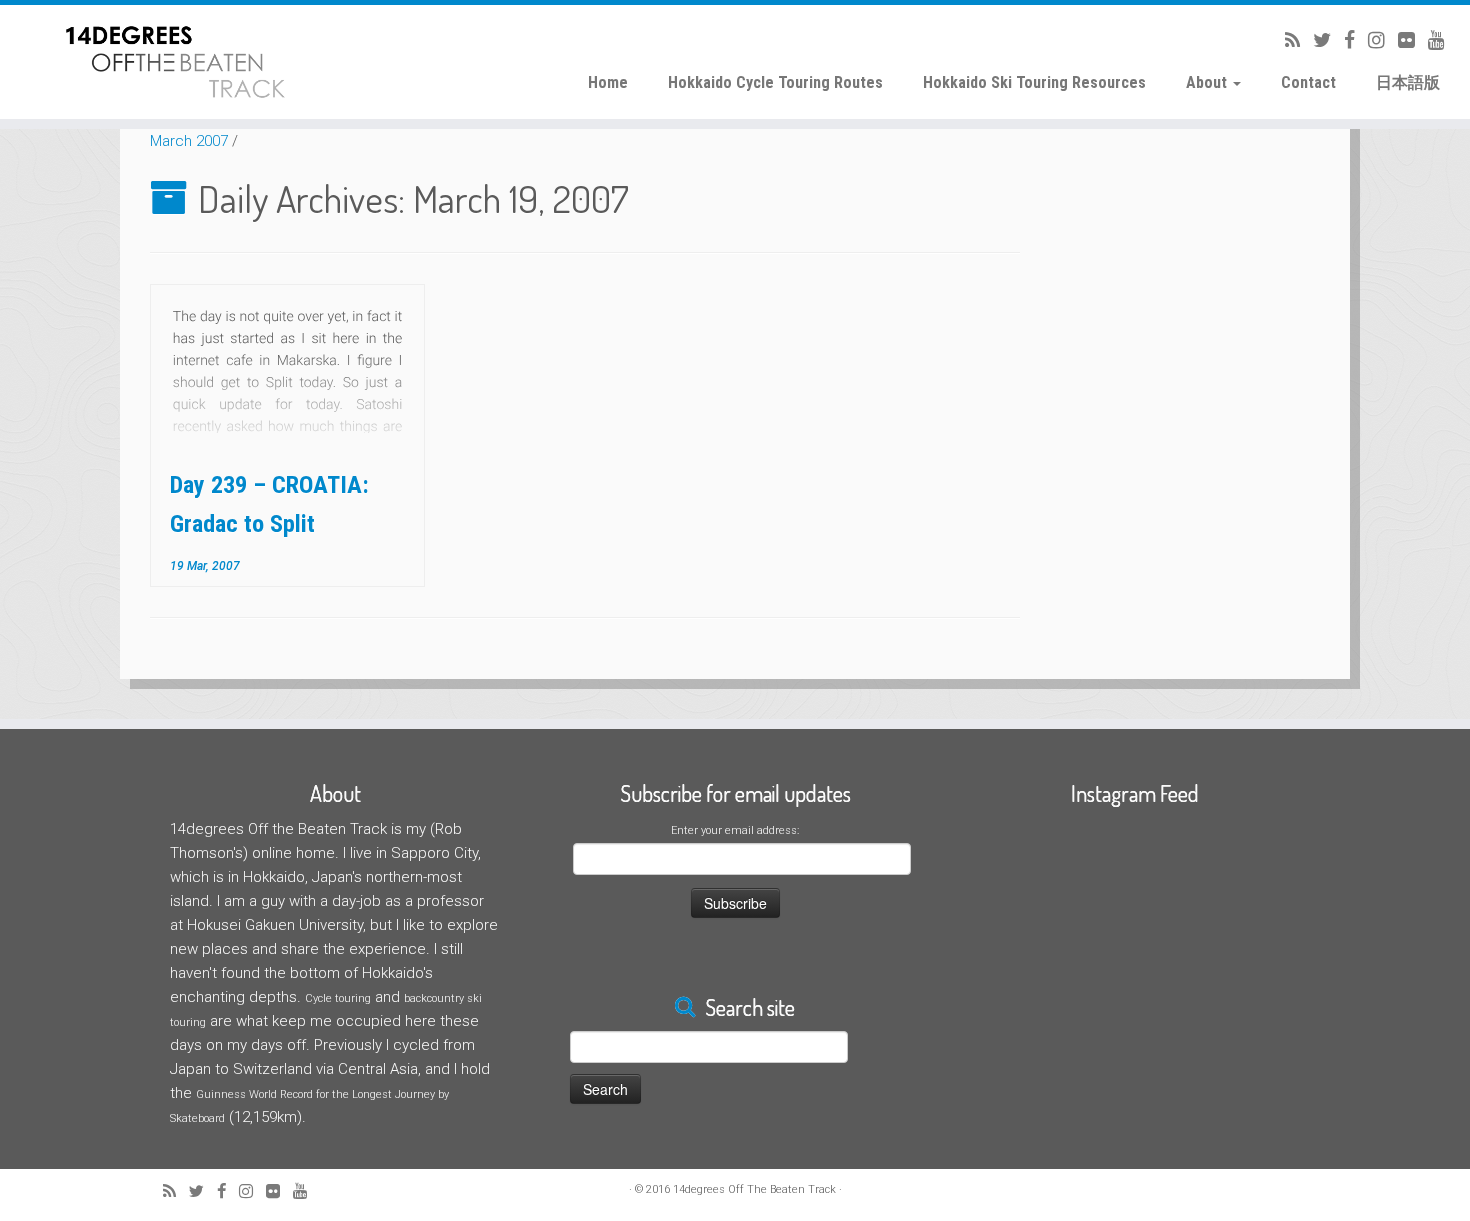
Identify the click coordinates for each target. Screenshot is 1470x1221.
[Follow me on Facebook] (1343, 40)
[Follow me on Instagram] (1370, 40)
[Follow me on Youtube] (1430, 40)
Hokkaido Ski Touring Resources (1034, 82)
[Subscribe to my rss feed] (1286, 40)
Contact (1308, 82)
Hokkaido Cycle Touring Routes (775, 82)
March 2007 (189, 141)
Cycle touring (338, 998)
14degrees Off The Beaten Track (754, 1189)
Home (608, 82)
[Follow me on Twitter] (1315, 40)
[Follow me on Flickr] (1400, 40)
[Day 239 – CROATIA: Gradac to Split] (287, 369)
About (1208, 82)
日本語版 (1408, 82)
